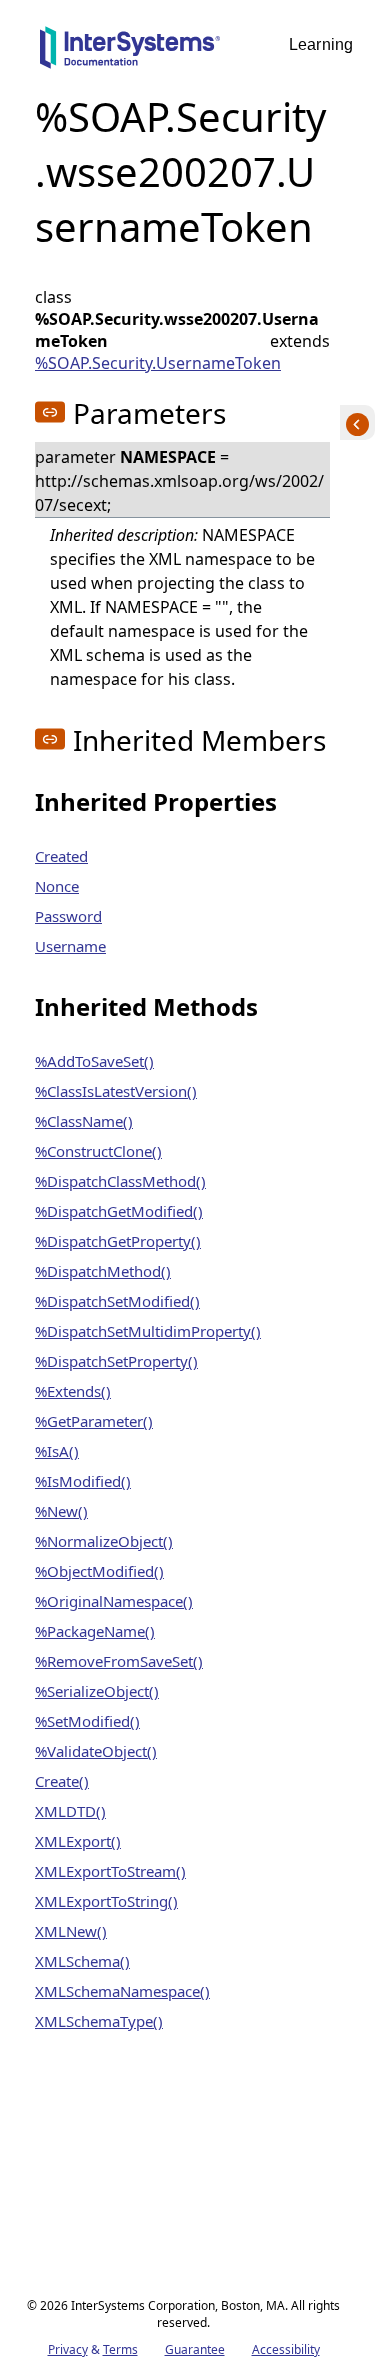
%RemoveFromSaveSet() (119, 1661)
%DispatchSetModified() (117, 1301)
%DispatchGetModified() (119, 1211)
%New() (61, 1511)
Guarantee (195, 2349)
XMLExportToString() (106, 1901)
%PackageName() (95, 1631)
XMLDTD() (70, 1811)
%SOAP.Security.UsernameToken (158, 363)
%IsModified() (83, 1481)
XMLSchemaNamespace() (122, 1991)
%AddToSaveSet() (94, 1061)
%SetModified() (87, 1721)
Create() (62, 1781)
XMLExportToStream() (110, 1871)
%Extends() (73, 1391)
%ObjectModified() (99, 1571)
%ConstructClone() (98, 1151)
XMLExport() (78, 1841)
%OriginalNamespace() (114, 1601)
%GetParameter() (94, 1421)
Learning (321, 44)
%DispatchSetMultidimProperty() (148, 1331)
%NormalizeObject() (104, 1541)
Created (61, 856)
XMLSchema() (82, 1961)
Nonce (57, 886)
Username (70, 946)
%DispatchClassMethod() (120, 1181)
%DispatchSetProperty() (116, 1361)
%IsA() (57, 1451)
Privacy (68, 2349)
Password (68, 916)
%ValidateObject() (96, 1751)
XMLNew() (71, 1931)
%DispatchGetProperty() (118, 1241)
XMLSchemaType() (99, 2021)
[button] (50, 412)
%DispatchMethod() (103, 1271)
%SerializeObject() (97, 1691)
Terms (120, 2349)
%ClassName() (84, 1121)
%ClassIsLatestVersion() (116, 1091)
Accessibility (286, 2349)
